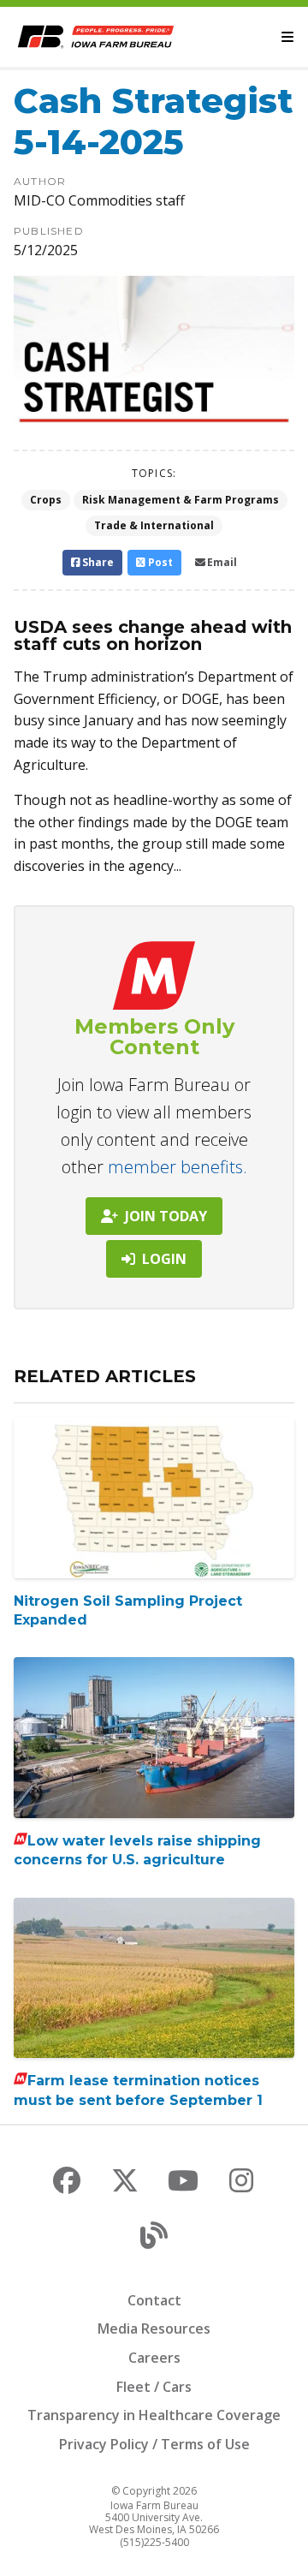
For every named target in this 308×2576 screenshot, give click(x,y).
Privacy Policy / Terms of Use (154, 2444)
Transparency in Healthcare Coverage (154, 2415)
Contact (154, 2300)
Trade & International (154, 525)
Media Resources (154, 2329)
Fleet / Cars (154, 2387)
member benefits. (178, 1167)
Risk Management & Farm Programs (181, 500)
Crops (46, 500)
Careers (154, 2358)
